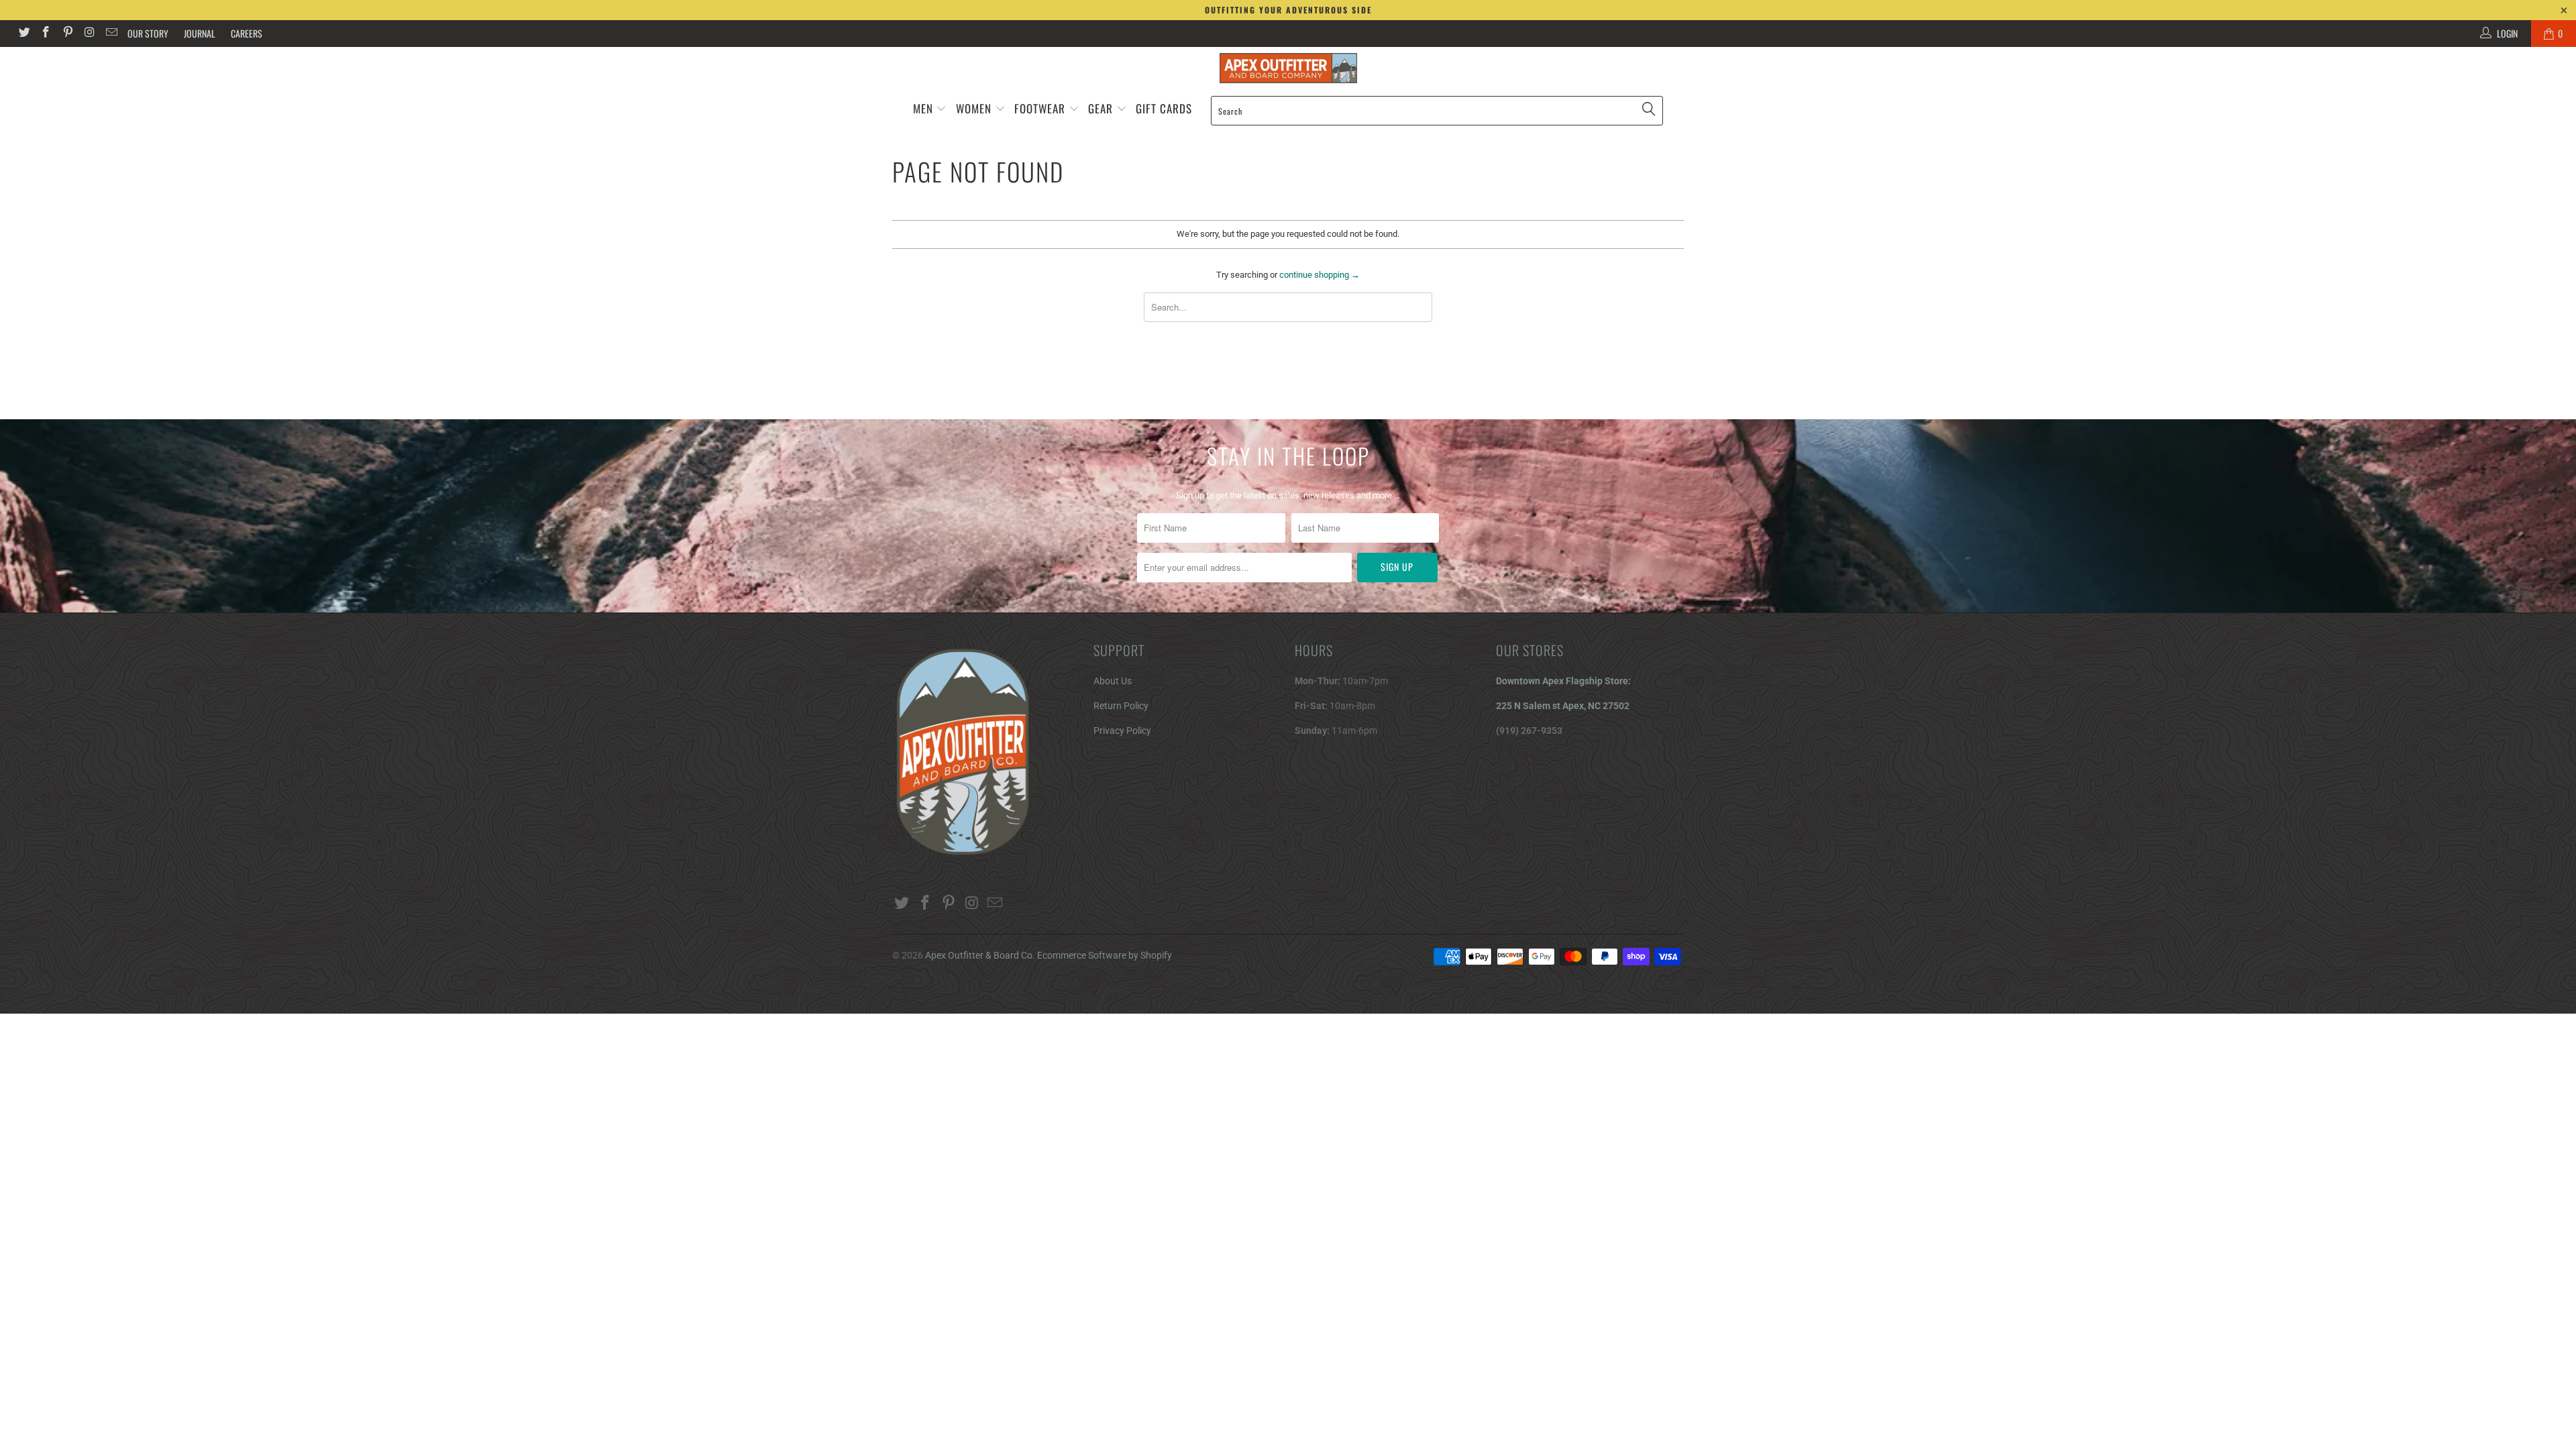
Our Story (148, 33)
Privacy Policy (1122, 731)
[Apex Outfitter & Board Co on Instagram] (89, 34)
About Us (1113, 681)
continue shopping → (1320, 275)
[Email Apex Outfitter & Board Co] (111, 34)
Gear (1102, 108)
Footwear (1040, 108)
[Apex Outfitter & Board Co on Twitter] (23, 34)
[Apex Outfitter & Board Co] (1288, 68)
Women (974, 108)
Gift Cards (1164, 108)
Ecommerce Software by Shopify (1105, 955)
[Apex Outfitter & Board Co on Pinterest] (67, 34)
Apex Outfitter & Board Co (979, 955)
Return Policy (1121, 706)
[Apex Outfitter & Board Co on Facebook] (46, 34)
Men (923, 108)
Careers (247, 33)
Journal (200, 33)
